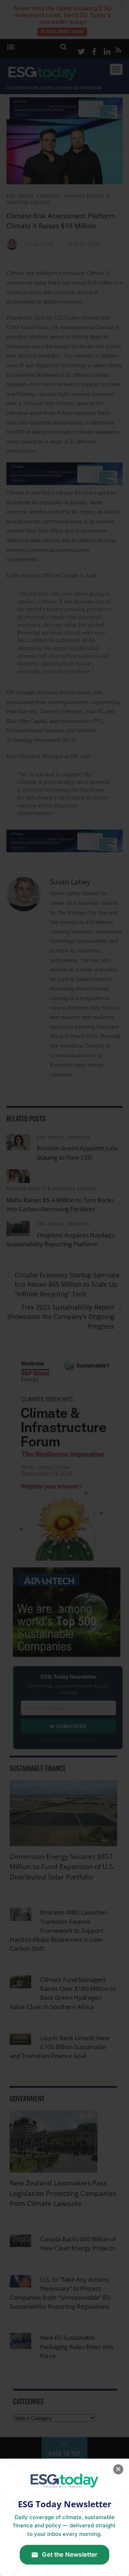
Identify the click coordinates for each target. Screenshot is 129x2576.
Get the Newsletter (70, 2555)
